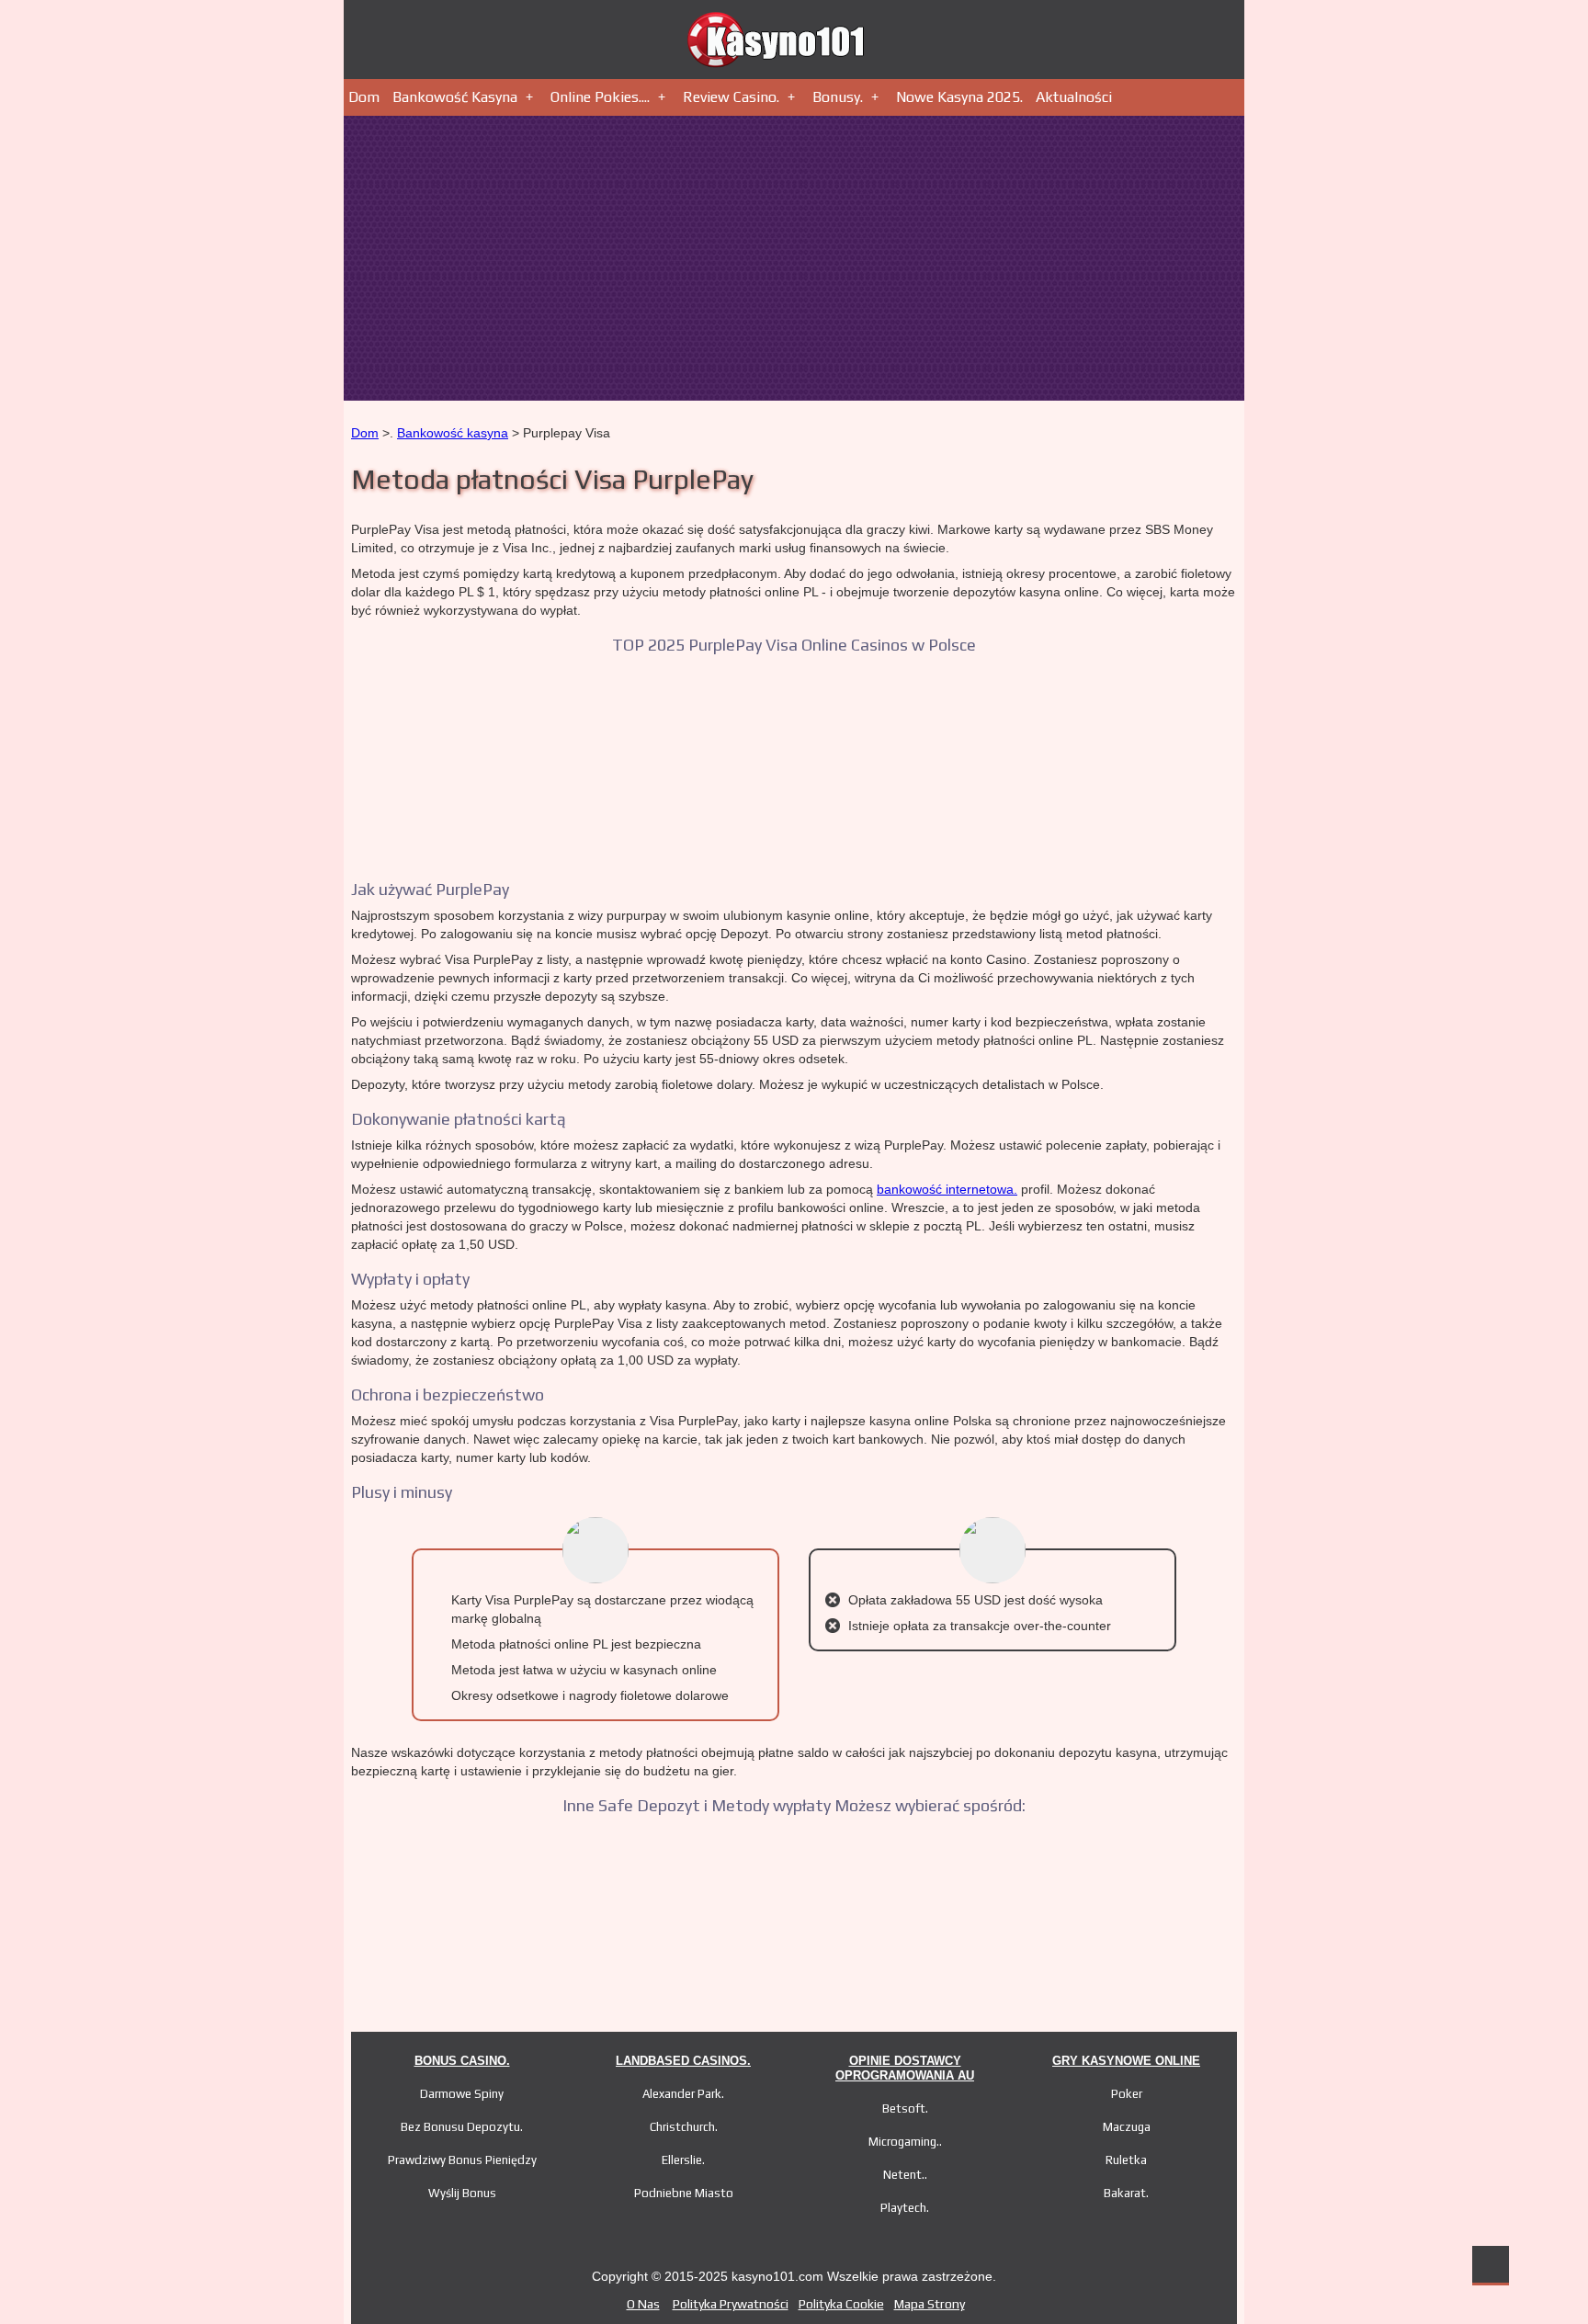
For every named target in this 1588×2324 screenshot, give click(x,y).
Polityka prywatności (731, 2304)
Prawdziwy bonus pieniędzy (462, 2160)
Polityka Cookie (841, 2304)
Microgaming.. (905, 2142)
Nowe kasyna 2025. (959, 97)
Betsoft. (905, 2109)
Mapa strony (930, 2304)
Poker (1127, 2094)
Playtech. (905, 2208)
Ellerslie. (683, 2160)
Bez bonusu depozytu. (462, 2127)
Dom (364, 97)
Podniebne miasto (684, 2193)
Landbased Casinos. (683, 2061)
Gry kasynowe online (1126, 2061)
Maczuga (1127, 2127)
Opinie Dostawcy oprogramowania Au (905, 2068)
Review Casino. (731, 97)
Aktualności (1074, 97)
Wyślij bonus (462, 2193)
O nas (643, 2304)
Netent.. (905, 2175)
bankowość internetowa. (947, 1189)
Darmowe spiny (462, 2094)
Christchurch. (684, 2127)
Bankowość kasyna (455, 97)
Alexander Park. (683, 2094)
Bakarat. (1126, 2193)
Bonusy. (838, 97)
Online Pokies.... (600, 97)
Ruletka (1126, 2160)
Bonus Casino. (462, 2061)
